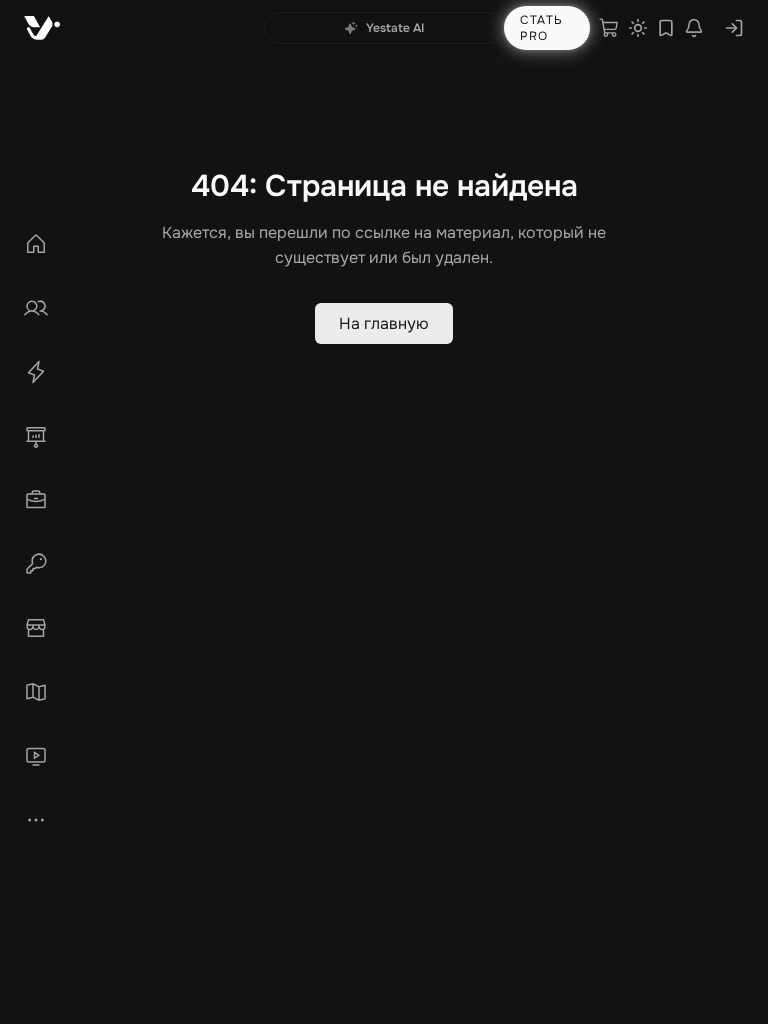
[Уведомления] (694, 28)
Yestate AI (395, 28)
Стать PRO (541, 28)
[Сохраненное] (666, 28)
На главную (384, 323)
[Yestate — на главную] (42, 28)
